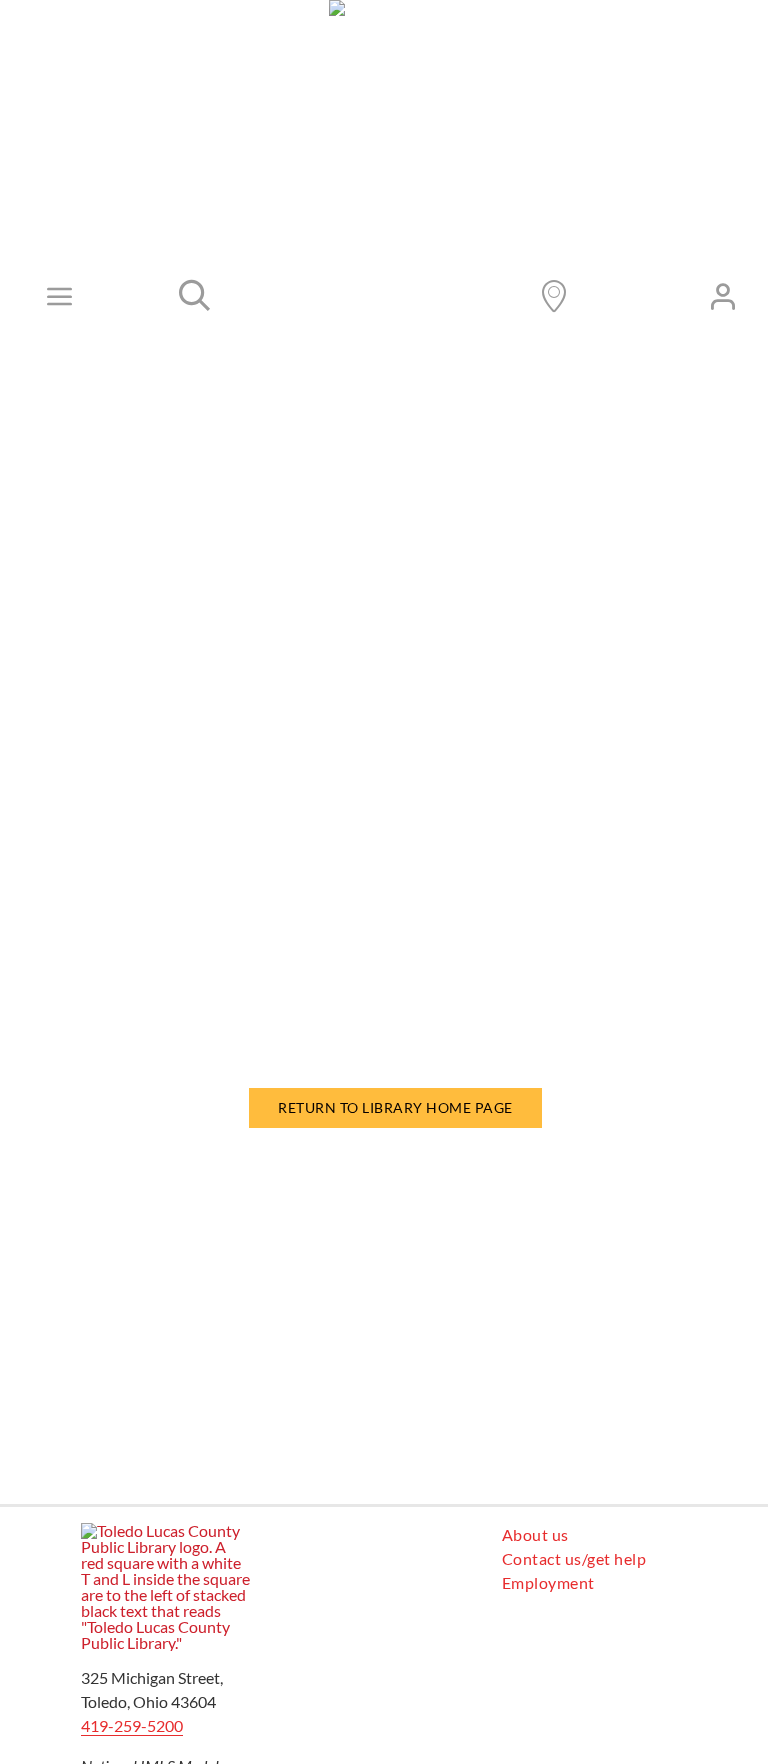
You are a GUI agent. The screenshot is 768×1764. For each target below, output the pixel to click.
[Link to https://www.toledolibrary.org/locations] (554, 296)
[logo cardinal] (166, 1530)
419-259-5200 (132, 1725)
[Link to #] (195, 296)
